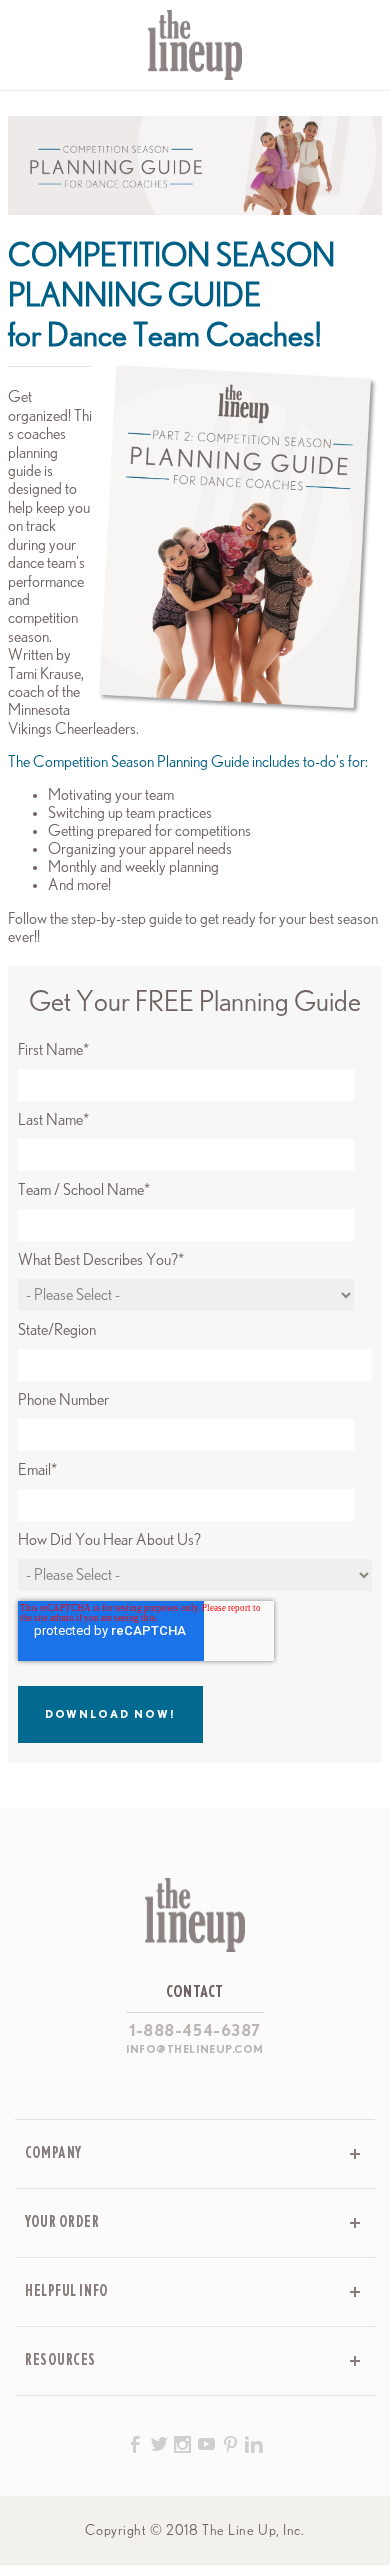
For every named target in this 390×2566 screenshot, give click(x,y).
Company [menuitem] (53, 2153)
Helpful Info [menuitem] (67, 2291)
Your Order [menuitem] (62, 2222)
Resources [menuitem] (60, 2360)
